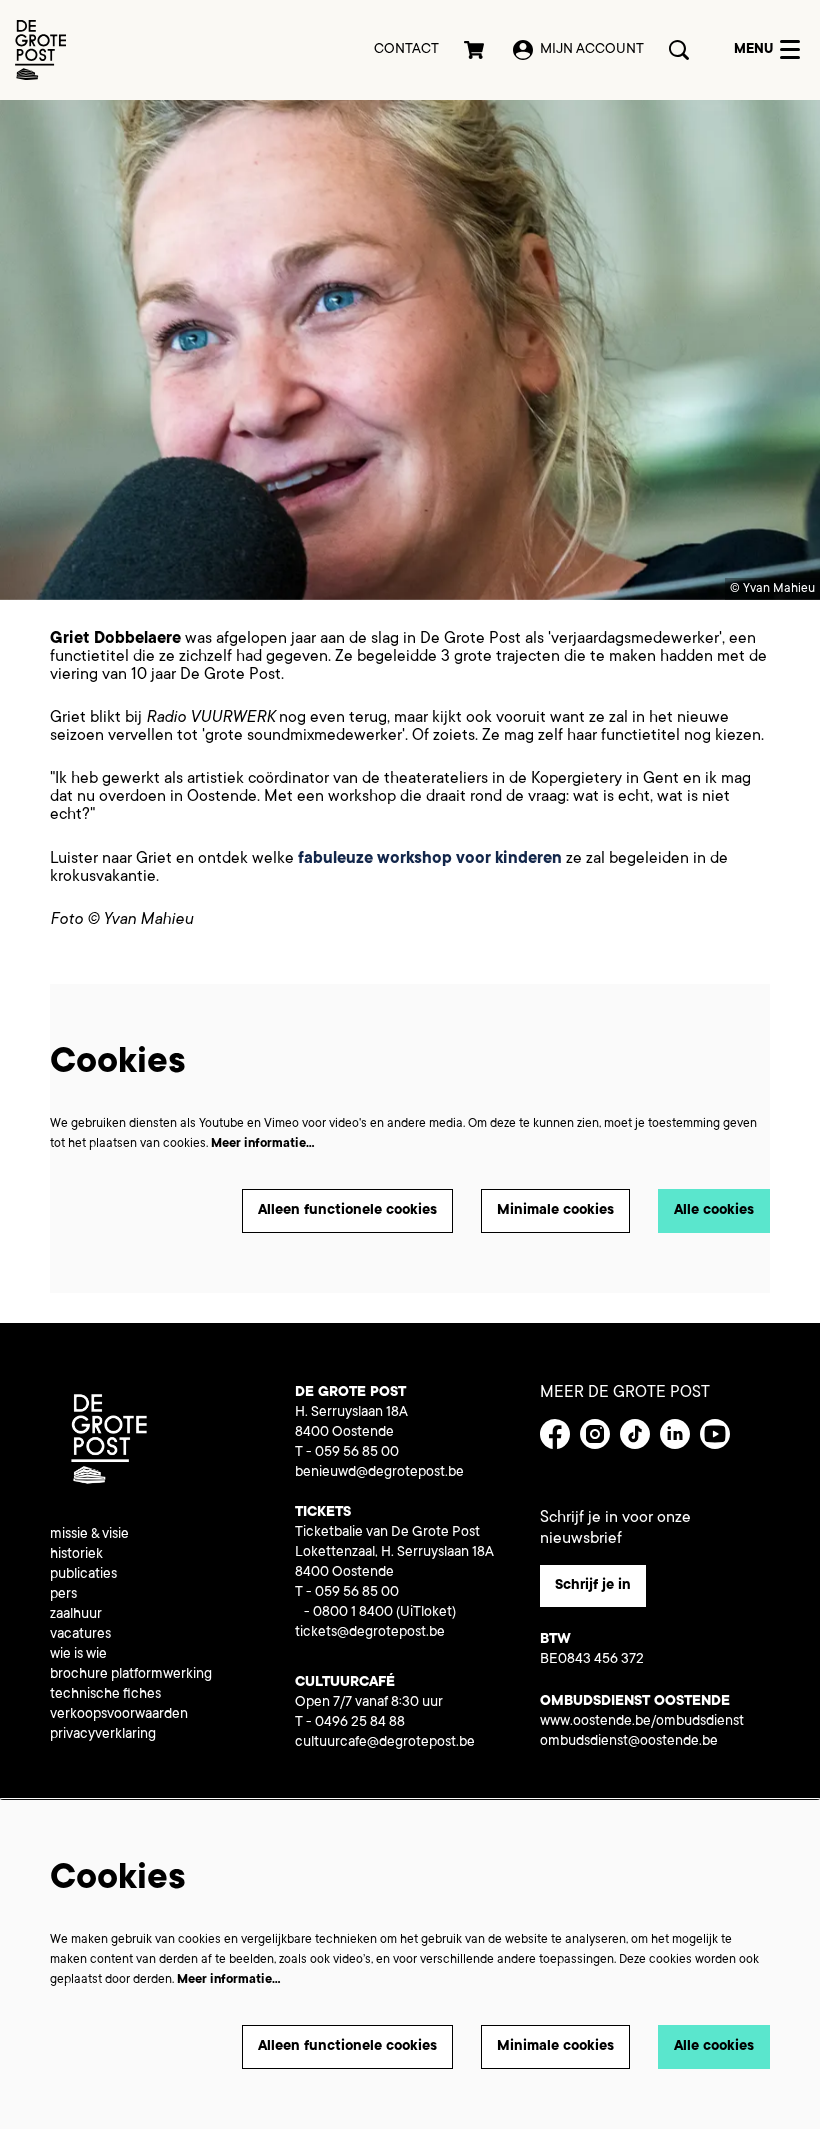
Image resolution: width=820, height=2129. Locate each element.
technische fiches (105, 1695)
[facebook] (555, 1434)
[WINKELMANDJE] (476, 50)
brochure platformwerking (131, 1675)
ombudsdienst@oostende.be (629, 1742)
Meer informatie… (263, 1144)
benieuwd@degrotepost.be (379, 1473)
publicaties (83, 1575)
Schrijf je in (593, 1586)
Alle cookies (714, 1211)
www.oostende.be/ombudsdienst (642, 1722)
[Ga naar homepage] (40, 50)
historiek (76, 1555)
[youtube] (715, 1434)
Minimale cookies (555, 1211)
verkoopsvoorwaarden (119, 1715)
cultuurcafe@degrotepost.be (385, 1743)
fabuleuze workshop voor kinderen (430, 859)
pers (63, 1595)
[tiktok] (635, 1434)
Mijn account (592, 50)
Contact (406, 50)
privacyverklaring (103, 1735)
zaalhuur (76, 1615)
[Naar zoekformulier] (679, 50)
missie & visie (89, 1535)
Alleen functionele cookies (347, 1211)
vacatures (80, 1635)
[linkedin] (675, 1434)
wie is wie (78, 1655)
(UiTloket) (426, 1613)
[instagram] (595, 1434)
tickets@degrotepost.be (370, 1633)
